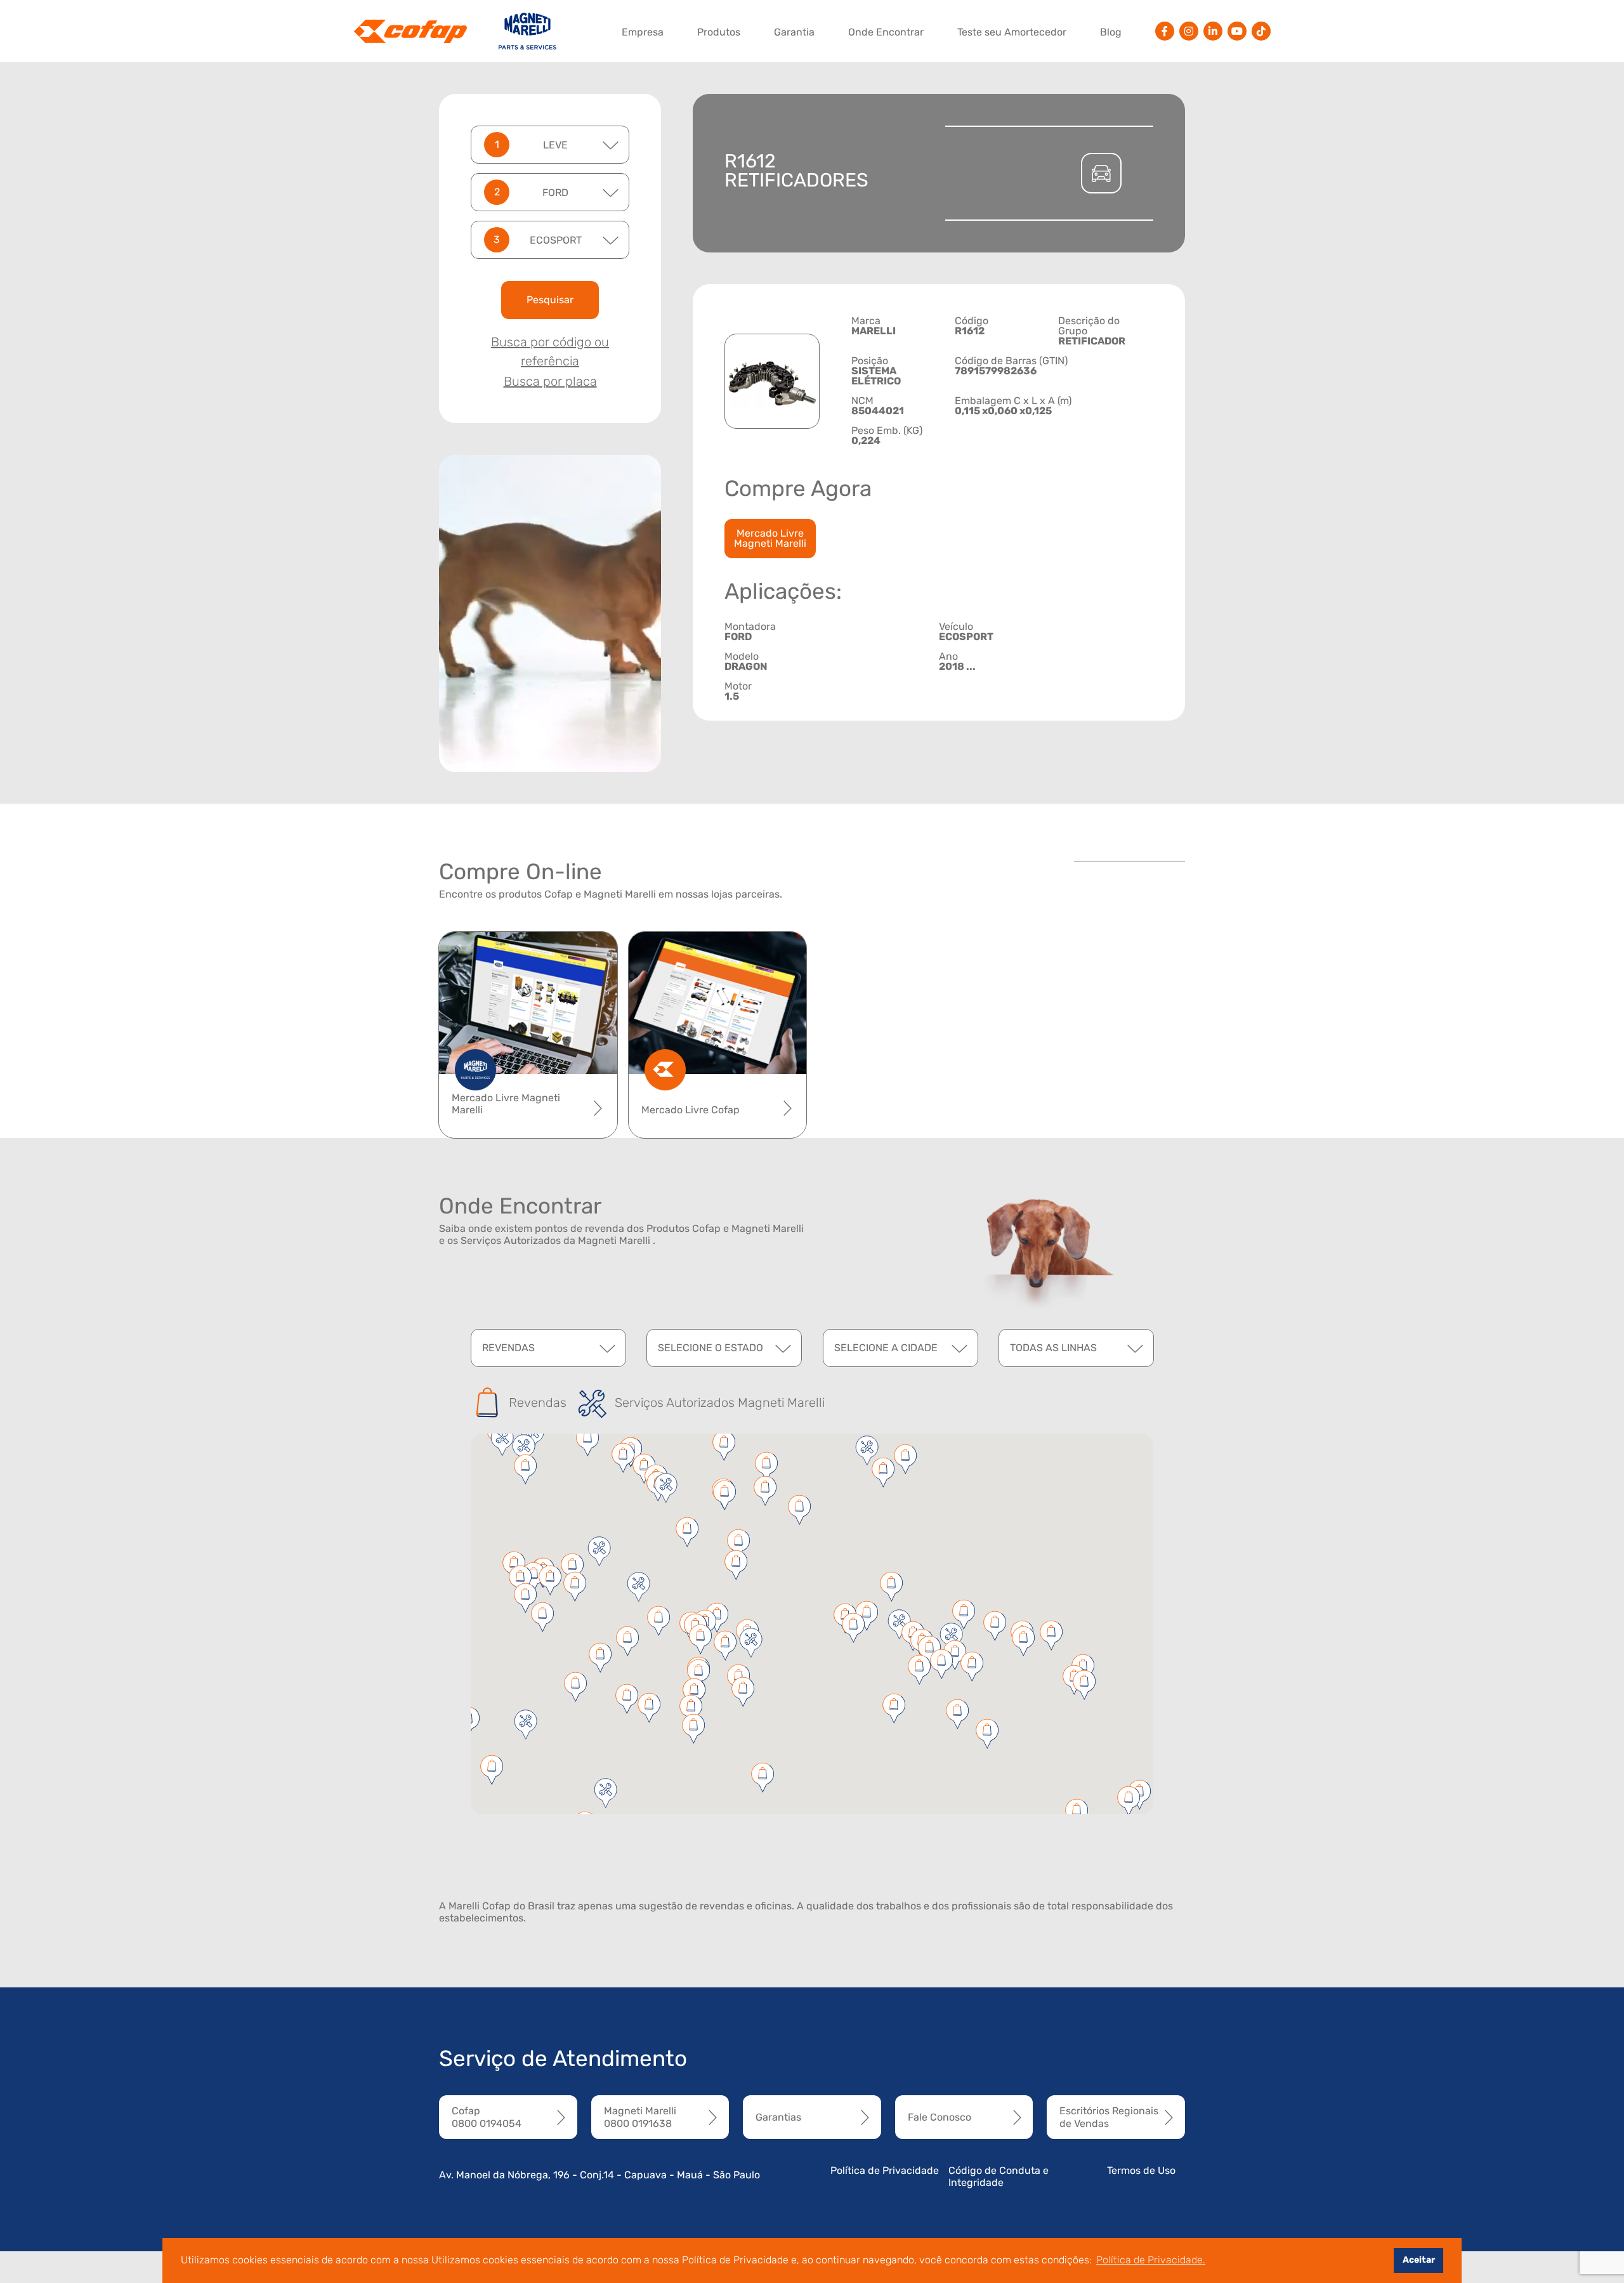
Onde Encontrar (886, 32)
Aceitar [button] (1419, 2260)
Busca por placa (550, 381)
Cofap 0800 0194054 (487, 2117)
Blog (1111, 32)
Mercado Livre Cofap (691, 1110)
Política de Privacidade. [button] (1151, 2260)
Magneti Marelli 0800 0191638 (640, 2117)
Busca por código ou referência (550, 351)
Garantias (778, 2117)
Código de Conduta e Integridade (999, 2176)
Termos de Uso (1141, 2170)
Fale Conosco (940, 2117)
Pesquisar (550, 300)
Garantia (794, 32)
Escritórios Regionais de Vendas (1109, 2117)
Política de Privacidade (885, 2170)
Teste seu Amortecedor (1012, 32)
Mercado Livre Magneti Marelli (770, 538)
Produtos (719, 32)
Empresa (643, 32)
